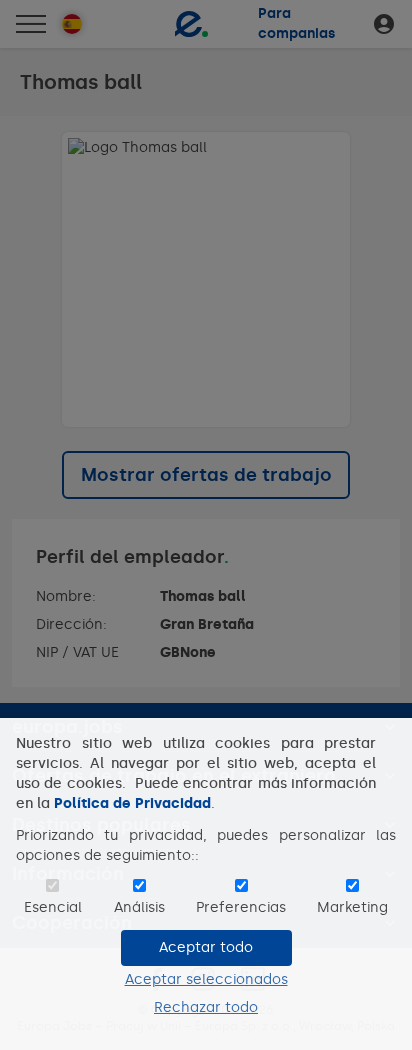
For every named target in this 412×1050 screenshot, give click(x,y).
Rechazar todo (206, 1007)
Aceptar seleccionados (206, 979)
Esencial (53, 907)
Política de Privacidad (132, 803)
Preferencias (241, 907)
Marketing (352, 907)
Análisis (139, 907)
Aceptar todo (206, 947)
